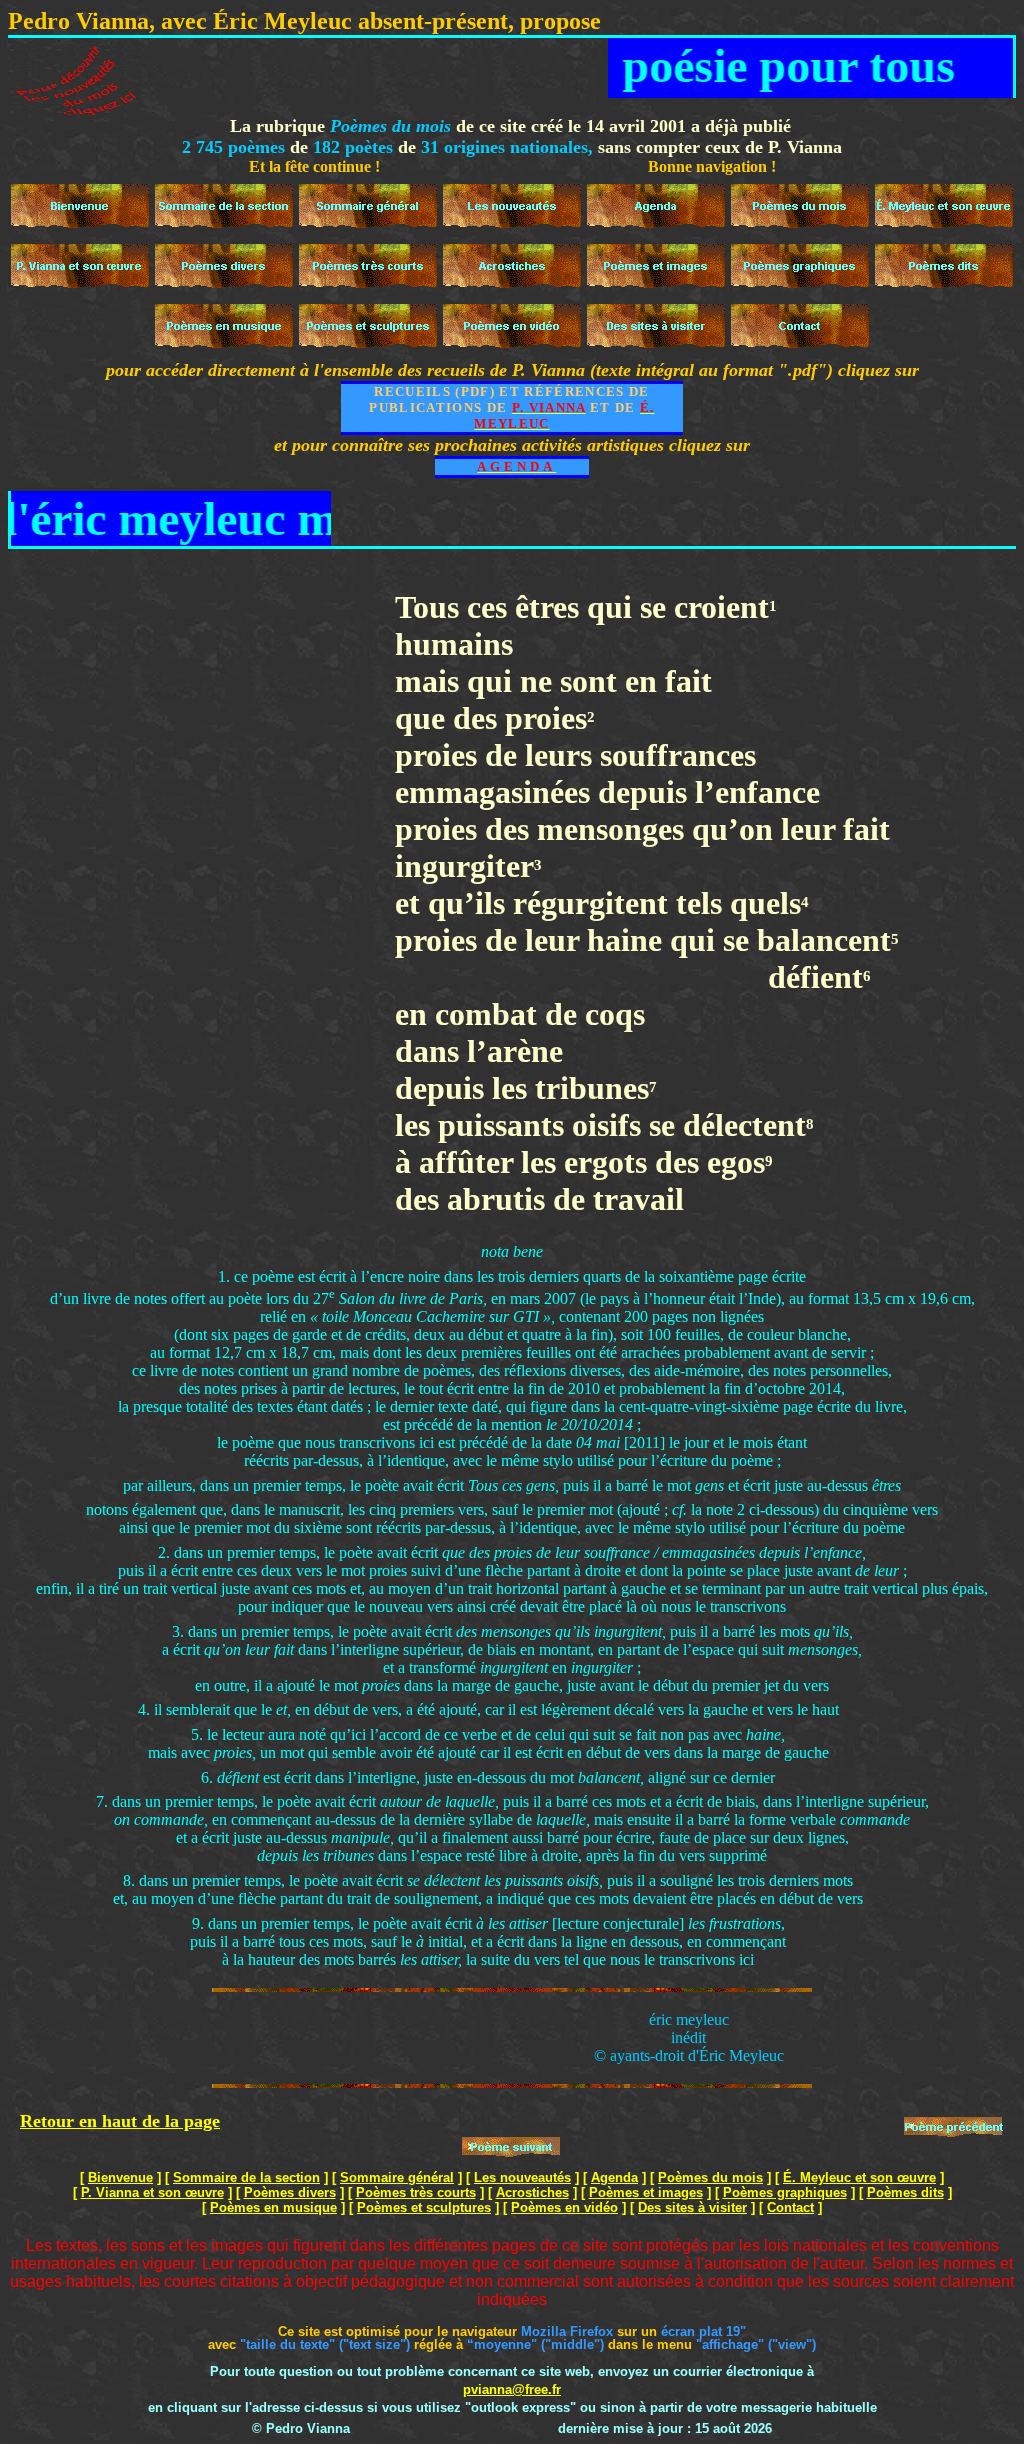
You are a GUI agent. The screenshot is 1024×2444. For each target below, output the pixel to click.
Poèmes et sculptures (424, 2207)
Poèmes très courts (416, 2192)
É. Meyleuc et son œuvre (859, 2177)
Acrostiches (532, 2192)
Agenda (614, 2177)
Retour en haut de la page (120, 2121)
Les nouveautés (522, 2177)
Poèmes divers (290, 2192)
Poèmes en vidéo (564, 2207)
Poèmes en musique (273, 2207)
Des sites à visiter (692, 2207)
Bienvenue (120, 2177)
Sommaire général (397, 2177)
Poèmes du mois (710, 2177)
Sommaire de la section (246, 2177)
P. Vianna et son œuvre (152, 2192)
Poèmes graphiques (785, 2192)
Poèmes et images (646, 2192)
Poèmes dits (905, 2192)
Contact (790, 2207)
